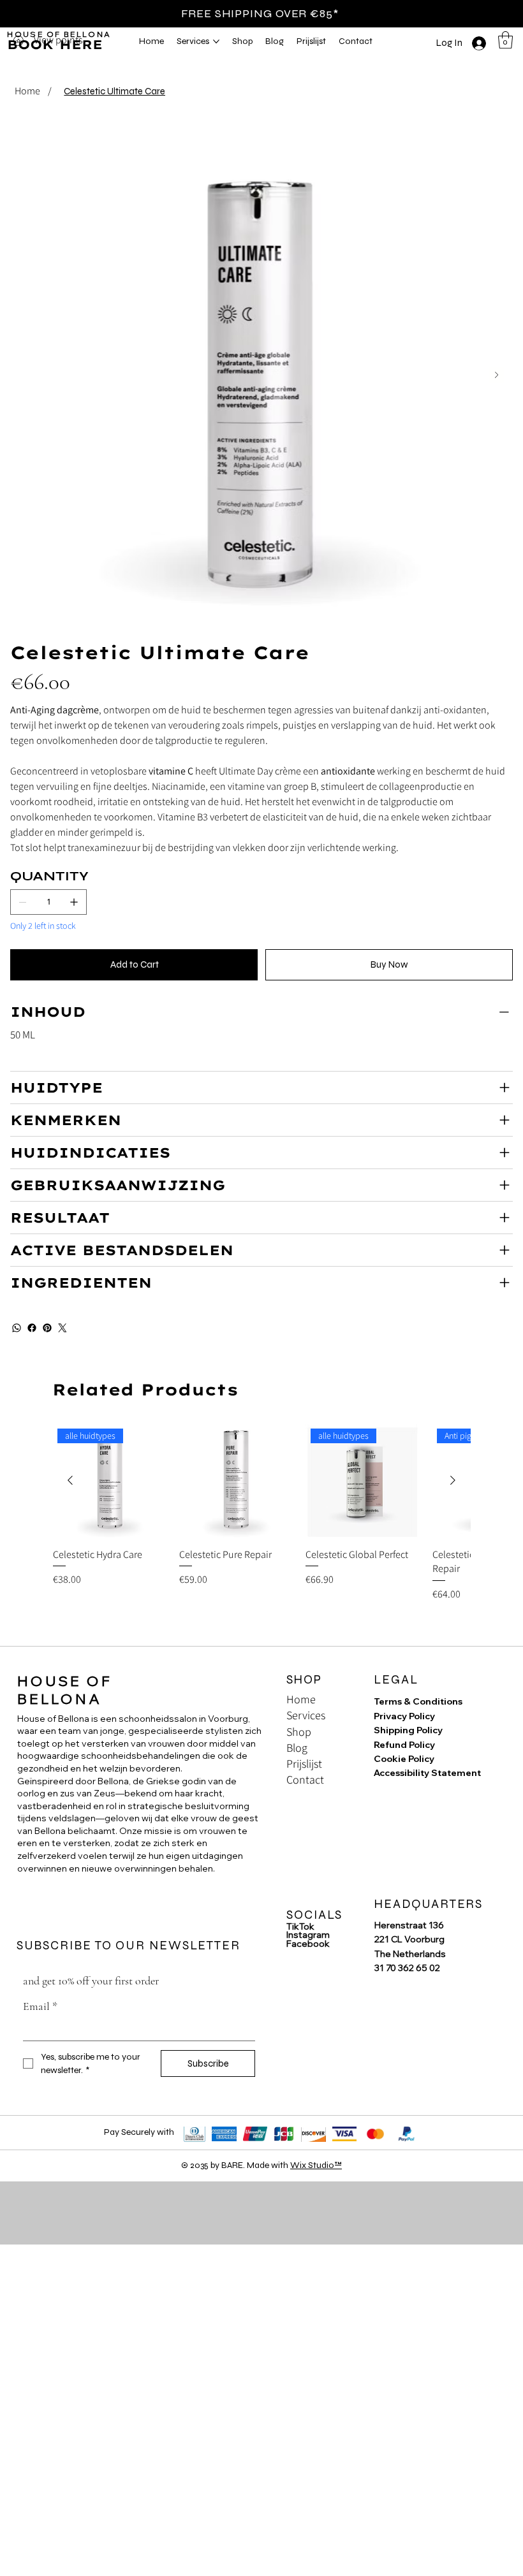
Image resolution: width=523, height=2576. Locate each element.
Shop (299, 1732)
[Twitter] (63, 1328)
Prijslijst (304, 1764)
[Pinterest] (47, 1328)
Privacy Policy (404, 1716)
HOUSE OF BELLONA (59, 34)
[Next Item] (497, 375)
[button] (505, 40)
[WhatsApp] (17, 1328)
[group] (261, 1530)
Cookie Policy (404, 1759)
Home (301, 1699)
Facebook (308, 1944)
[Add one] (74, 902)
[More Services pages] (216, 41)
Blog (297, 1748)
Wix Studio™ (316, 2165)
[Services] (349, 1715)
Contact (305, 1779)
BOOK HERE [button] (55, 44)
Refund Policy (404, 1745)
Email (40, 2006)
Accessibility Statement (427, 1773)
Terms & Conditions (418, 1701)
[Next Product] (453, 1480)
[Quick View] (236, 1481)
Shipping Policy (408, 1730)
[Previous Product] (70, 1480)
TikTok (300, 1926)
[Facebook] (32, 1328)
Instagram (308, 1935)
